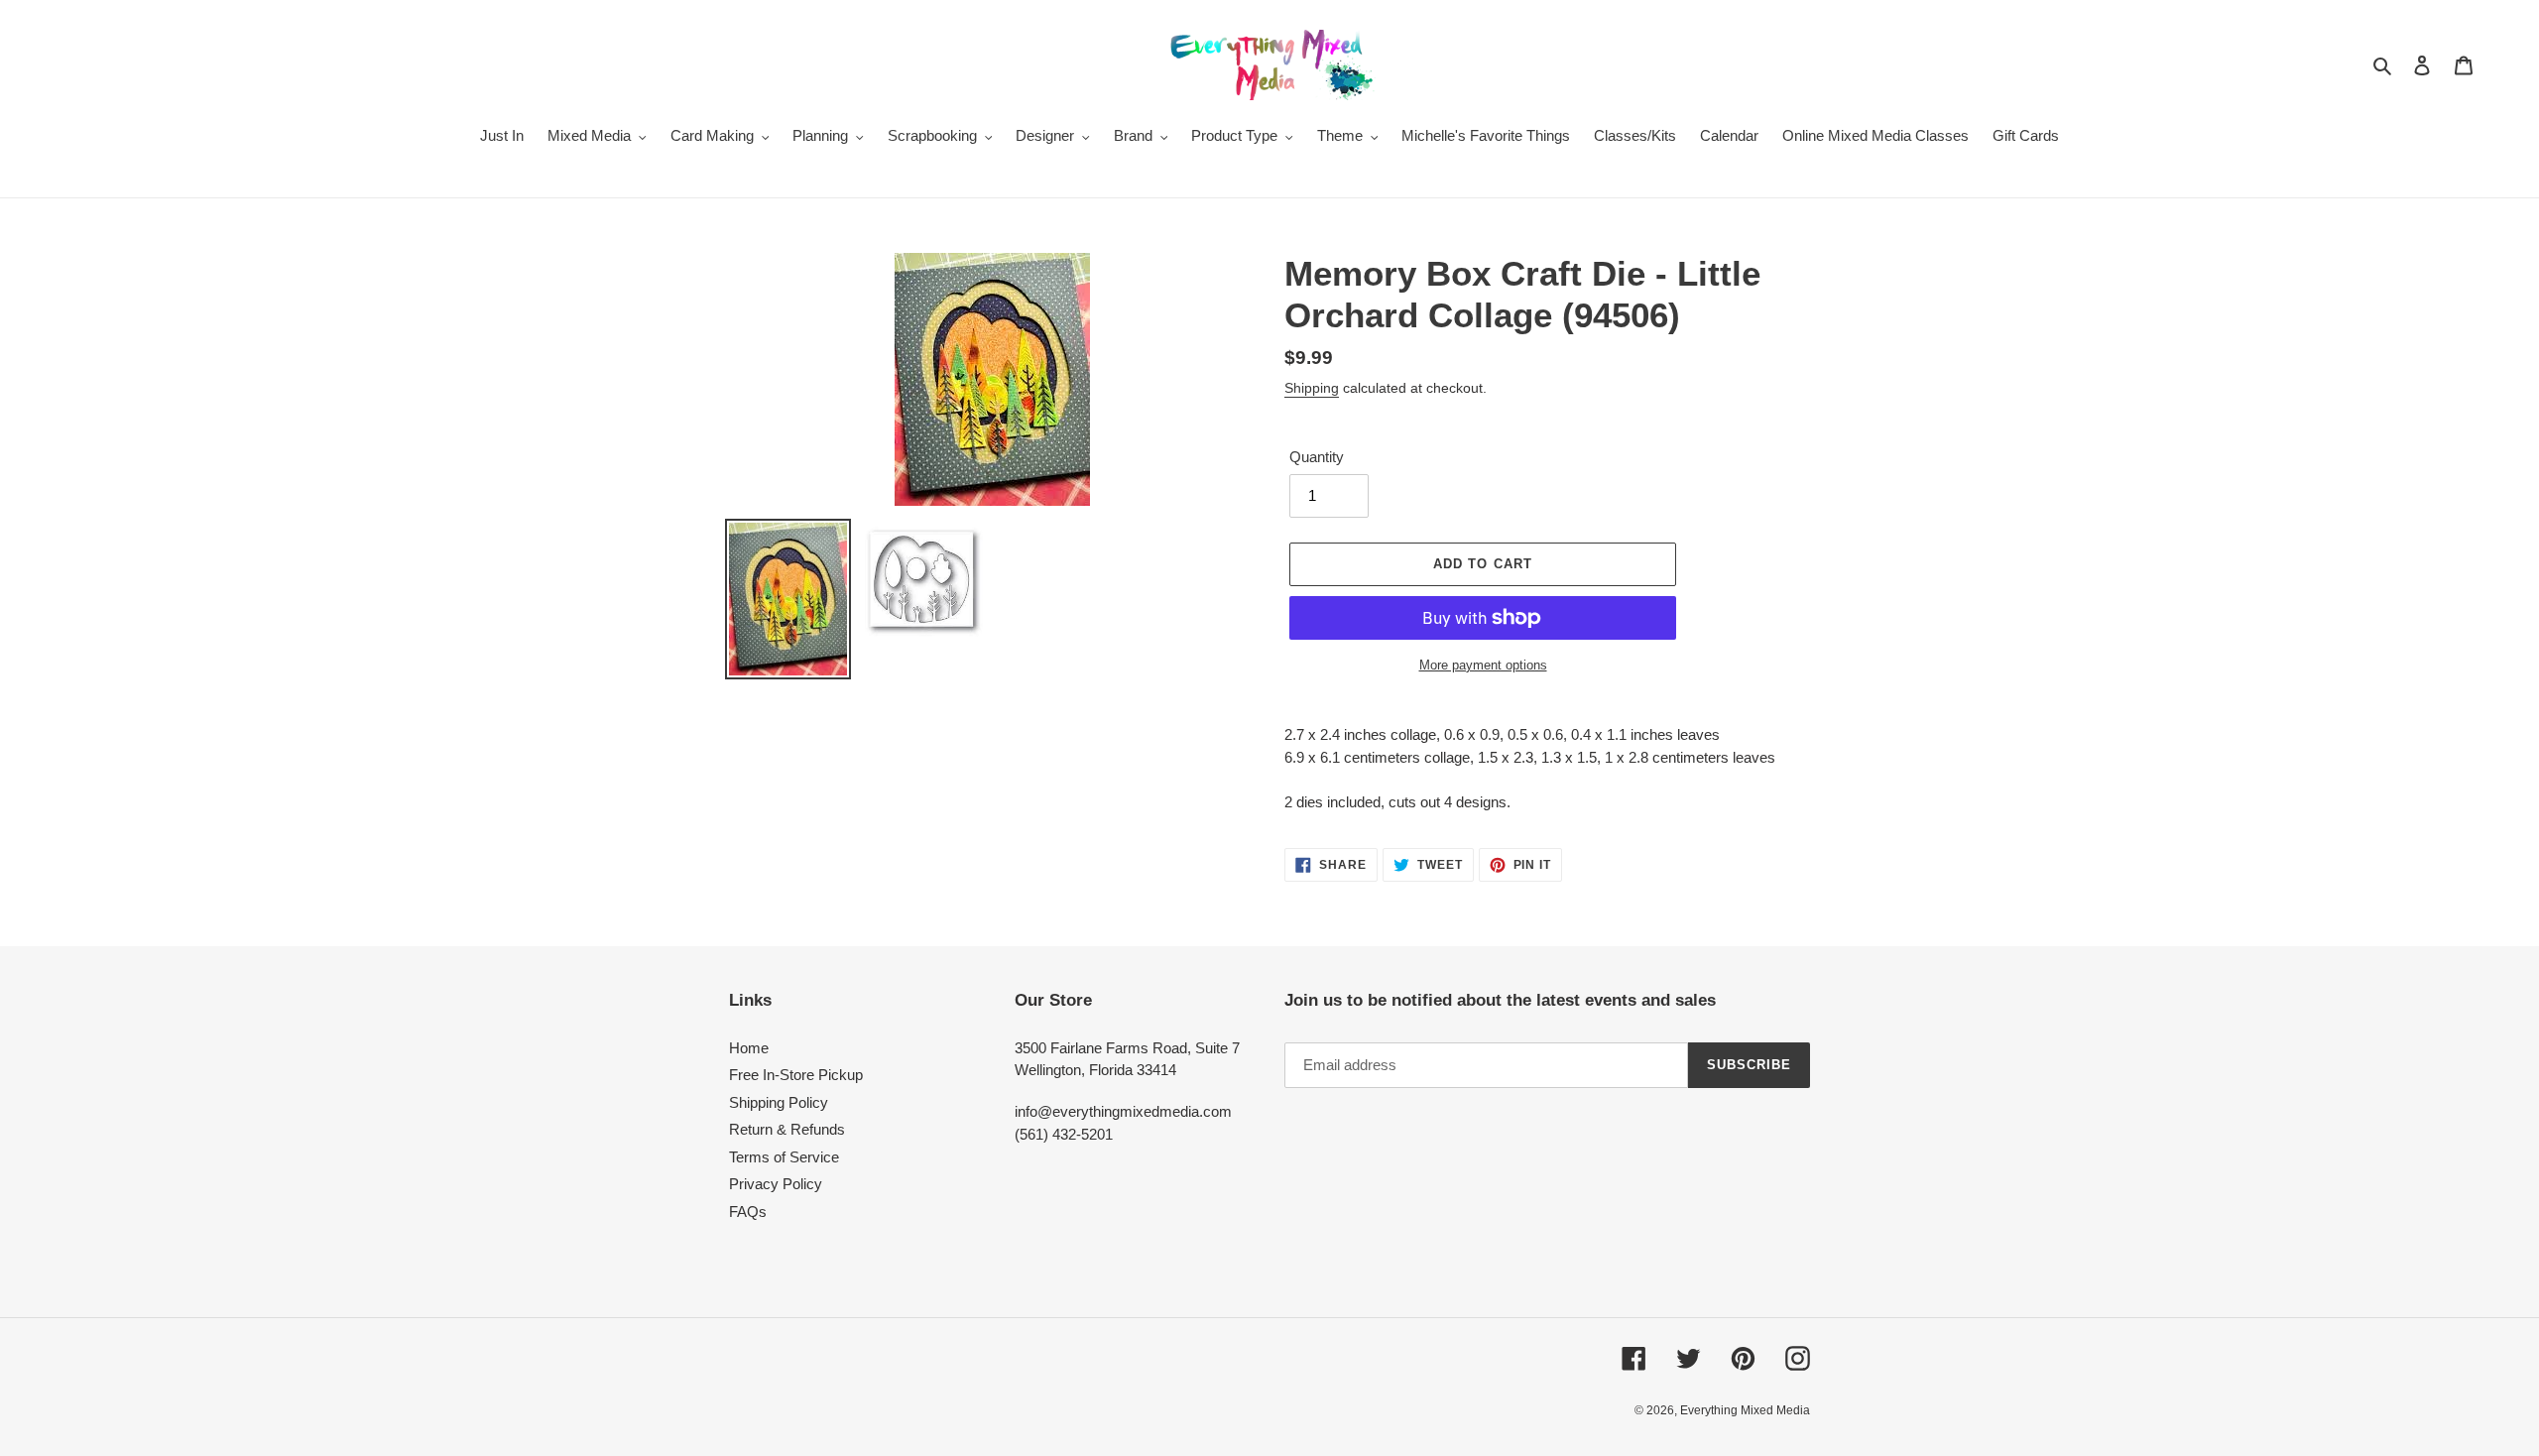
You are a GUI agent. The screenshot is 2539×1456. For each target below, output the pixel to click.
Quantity (1317, 457)
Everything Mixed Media (1745, 1410)
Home (749, 1048)
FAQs (748, 1212)
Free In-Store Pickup (796, 1075)
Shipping (1312, 388)
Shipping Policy (779, 1102)
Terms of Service (784, 1157)
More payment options (1483, 665)
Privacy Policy (776, 1184)
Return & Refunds (787, 1129)
